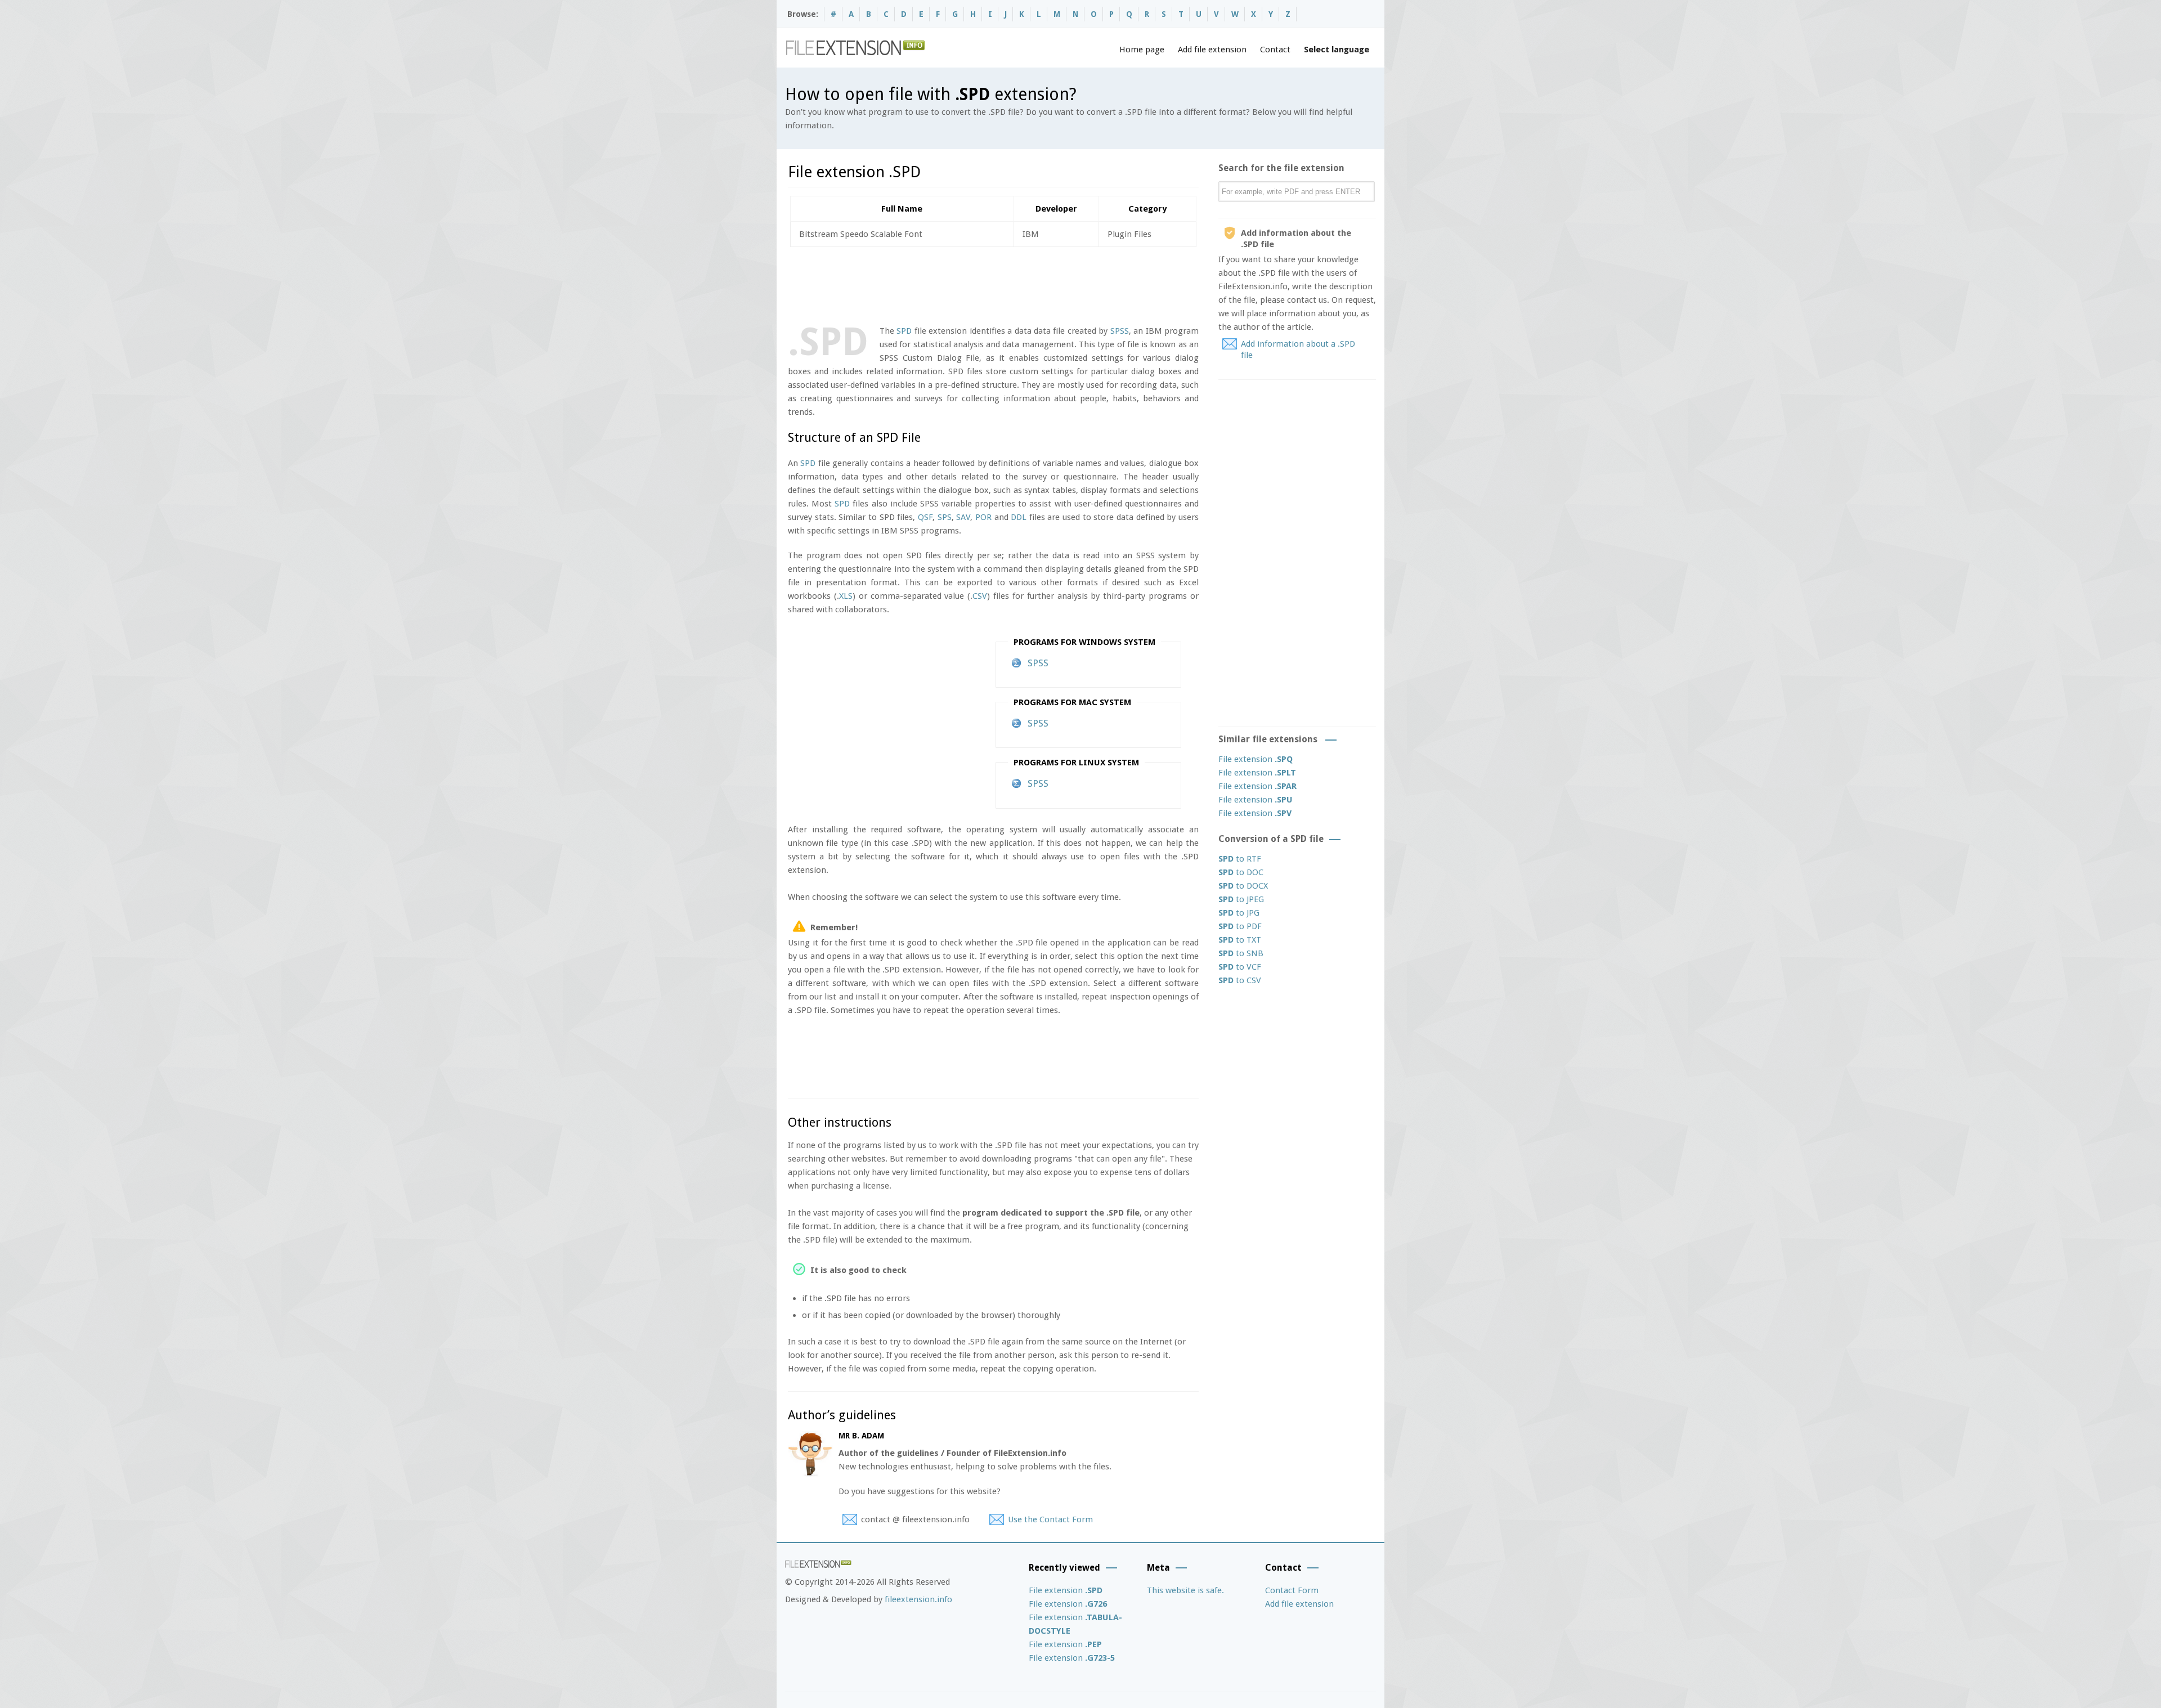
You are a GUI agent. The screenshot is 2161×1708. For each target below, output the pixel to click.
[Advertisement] (993, 284)
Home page (1142, 50)
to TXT (1240, 940)
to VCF (1240, 967)
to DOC (1241, 872)
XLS (846, 596)
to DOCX (1243, 886)
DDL (1019, 517)
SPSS (1120, 331)
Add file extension (1212, 50)
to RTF (1240, 859)
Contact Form (1292, 1590)
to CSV (1240, 980)
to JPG (1239, 913)
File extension (1256, 759)
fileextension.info (918, 1599)
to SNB (1241, 953)
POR (983, 517)
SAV (963, 517)
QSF (925, 517)
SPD (904, 331)
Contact (1275, 50)
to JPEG (1241, 899)
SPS (945, 517)
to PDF (1240, 926)
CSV (980, 596)
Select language (1337, 50)
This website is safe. (1185, 1590)
